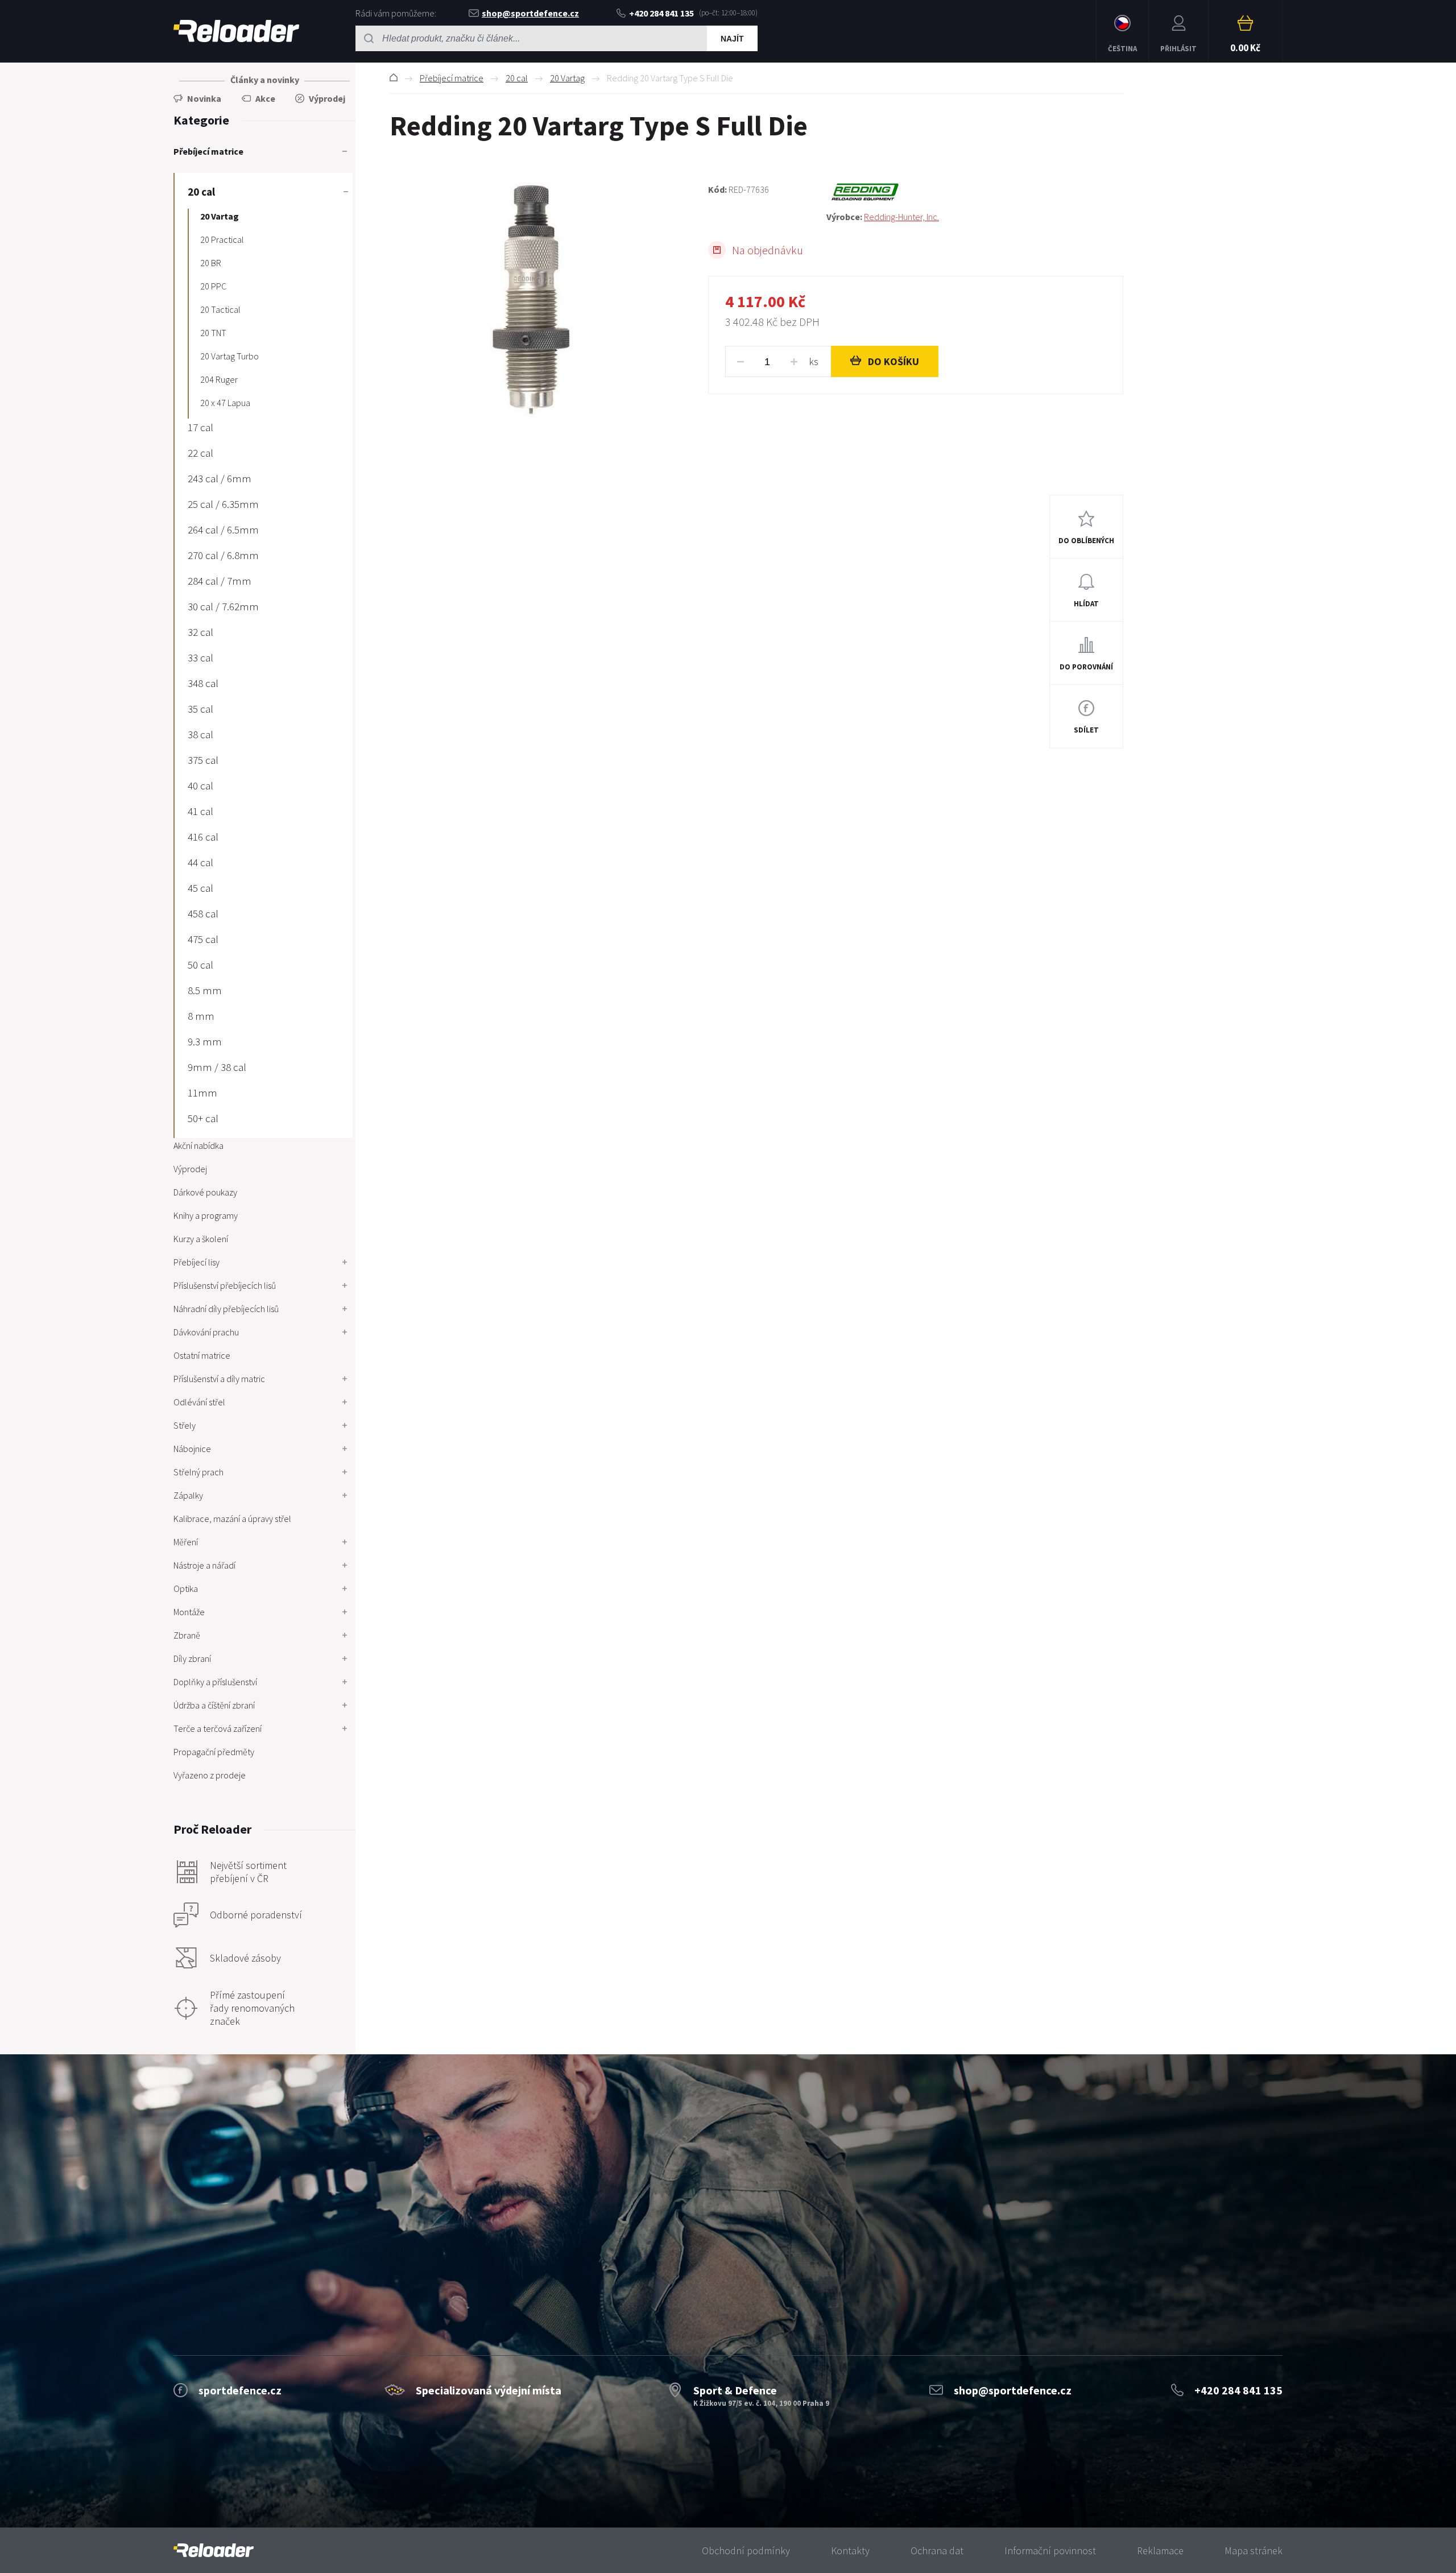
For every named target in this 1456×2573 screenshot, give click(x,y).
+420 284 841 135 (661, 13)
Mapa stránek (1254, 2551)
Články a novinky (265, 80)
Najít (732, 39)
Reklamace (1160, 2551)
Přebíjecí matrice (452, 78)
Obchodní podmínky (746, 2551)
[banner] (214, 2551)
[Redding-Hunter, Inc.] (975, 192)
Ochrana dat (937, 2551)
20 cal (517, 78)
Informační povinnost (1050, 2551)
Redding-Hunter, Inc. (901, 217)
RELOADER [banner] (236, 31)
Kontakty (850, 2551)
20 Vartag (567, 78)
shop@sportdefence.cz (530, 13)
